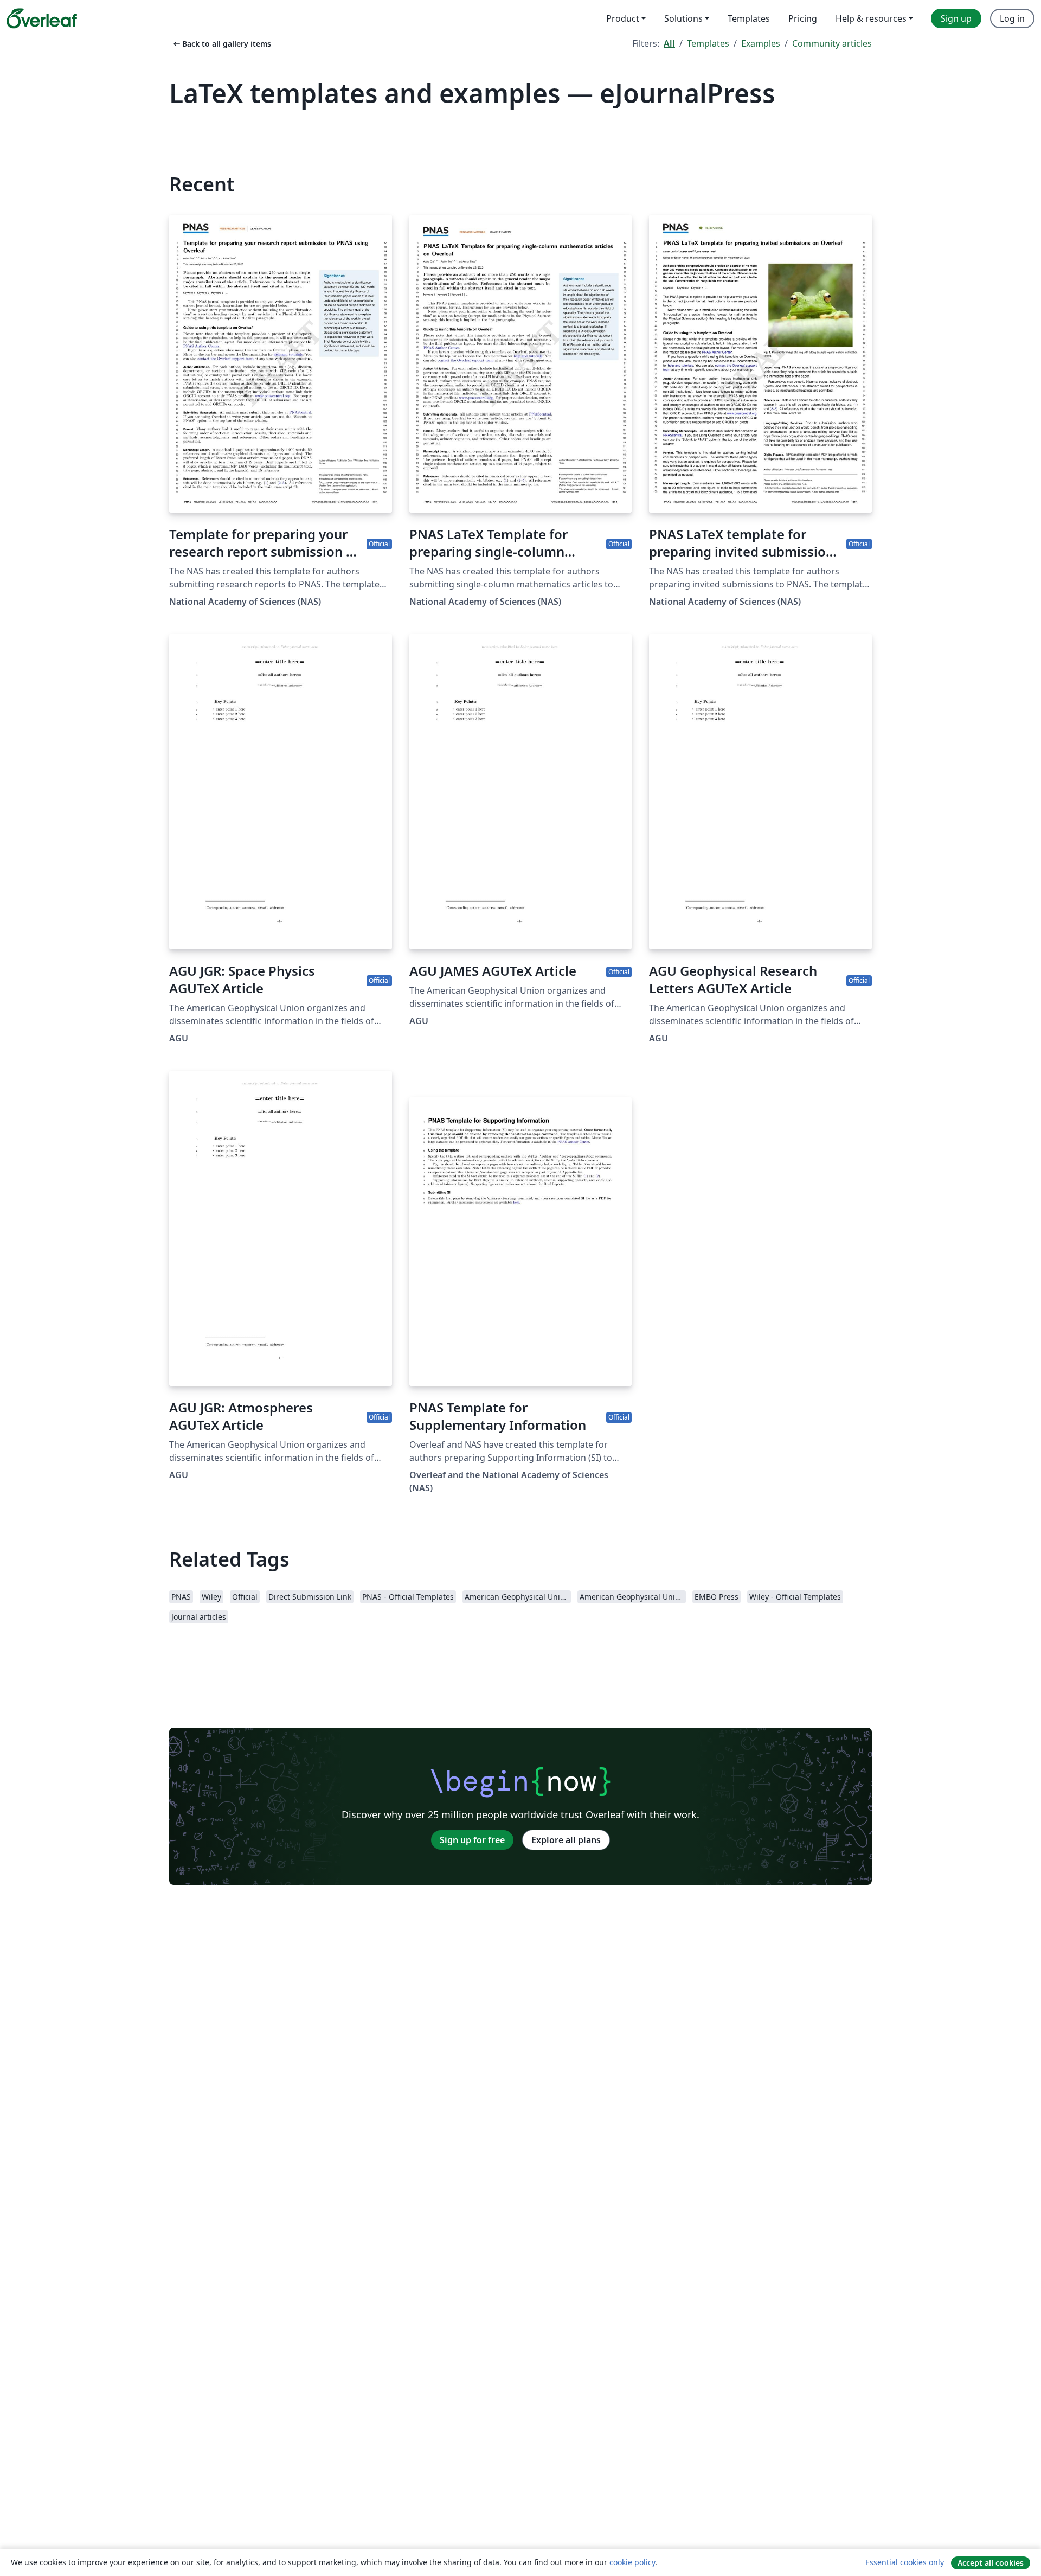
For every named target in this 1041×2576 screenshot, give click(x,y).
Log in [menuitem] (1012, 18)
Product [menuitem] (623, 18)
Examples (761, 43)
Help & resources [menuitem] (871, 18)
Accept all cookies (991, 2563)
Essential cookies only (905, 2562)
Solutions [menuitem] (683, 18)
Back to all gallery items (221, 44)
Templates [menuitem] (749, 18)
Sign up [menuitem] (956, 18)
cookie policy (632, 2562)
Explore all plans (566, 1840)
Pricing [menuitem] (803, 18)
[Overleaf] (42, 18)
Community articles (832, 43)
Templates (708, 43)
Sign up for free (472, 1840)
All (669, 43)
